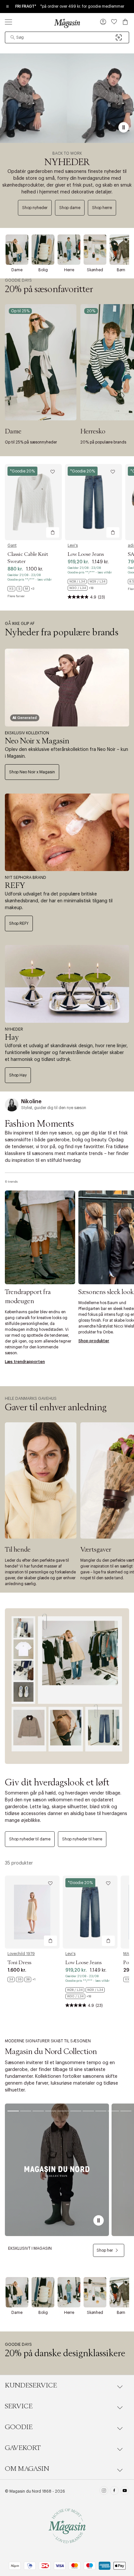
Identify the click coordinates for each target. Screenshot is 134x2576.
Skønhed (95, 270)
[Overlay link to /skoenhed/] (95, 250)
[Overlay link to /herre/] (69, 250)
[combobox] (67, 37)
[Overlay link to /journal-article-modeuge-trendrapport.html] (40, 1237)
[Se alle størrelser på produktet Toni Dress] (21, 1979)
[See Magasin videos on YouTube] (125, 2491)
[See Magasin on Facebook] (114, 2491)
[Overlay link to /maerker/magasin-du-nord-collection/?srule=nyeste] (57, 2170)
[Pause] (124, 127)
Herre (69, 270)
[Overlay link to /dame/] (17, 250)
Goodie (19, 2427)
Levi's (73, 545)
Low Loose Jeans (86, 554)
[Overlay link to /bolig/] (43, 250)
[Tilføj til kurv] (53, 532)
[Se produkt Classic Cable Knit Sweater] (33, 502)
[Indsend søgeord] (13, 37)
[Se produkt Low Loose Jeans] (94, 502)
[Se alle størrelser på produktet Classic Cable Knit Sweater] (21, 589)
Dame (17, 270)
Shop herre (102, 208)
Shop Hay (18, 1075)
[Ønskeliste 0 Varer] (114, 22)
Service (19, 2406)
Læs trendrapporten (25, 1362)
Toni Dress (19, 1963)
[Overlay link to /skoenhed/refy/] (67, 832)
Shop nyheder (35, 208)
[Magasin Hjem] (67, 23)
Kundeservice (31, 2386)
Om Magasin (27, 2469)
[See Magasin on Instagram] (104, 2491)
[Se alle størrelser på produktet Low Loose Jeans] (94, 585)
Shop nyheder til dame (30, 1839)
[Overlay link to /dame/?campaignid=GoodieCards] (41, 362)
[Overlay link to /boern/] (121, 250)
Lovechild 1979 (21, 1954)
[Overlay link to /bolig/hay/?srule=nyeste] (67, 984)
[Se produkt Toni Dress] (32, 1912)
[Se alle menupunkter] (8, 22)
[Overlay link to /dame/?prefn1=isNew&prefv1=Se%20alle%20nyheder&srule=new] (67, 1686)
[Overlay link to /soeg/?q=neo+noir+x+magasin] (67, 688)
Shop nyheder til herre (82, 1839)
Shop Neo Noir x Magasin (32, 772)
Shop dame (70, 208)
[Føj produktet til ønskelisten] (53, 472)
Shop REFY (19, 923)
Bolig (43, 270)
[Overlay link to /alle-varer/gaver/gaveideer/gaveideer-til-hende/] (41, 1481)
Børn (121, 270)
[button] (103, 22)
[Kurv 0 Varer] (125, 22)
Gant (12, 545)
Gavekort (23, 2448)
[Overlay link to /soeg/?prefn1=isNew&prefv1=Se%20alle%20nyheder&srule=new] (67, 98)
